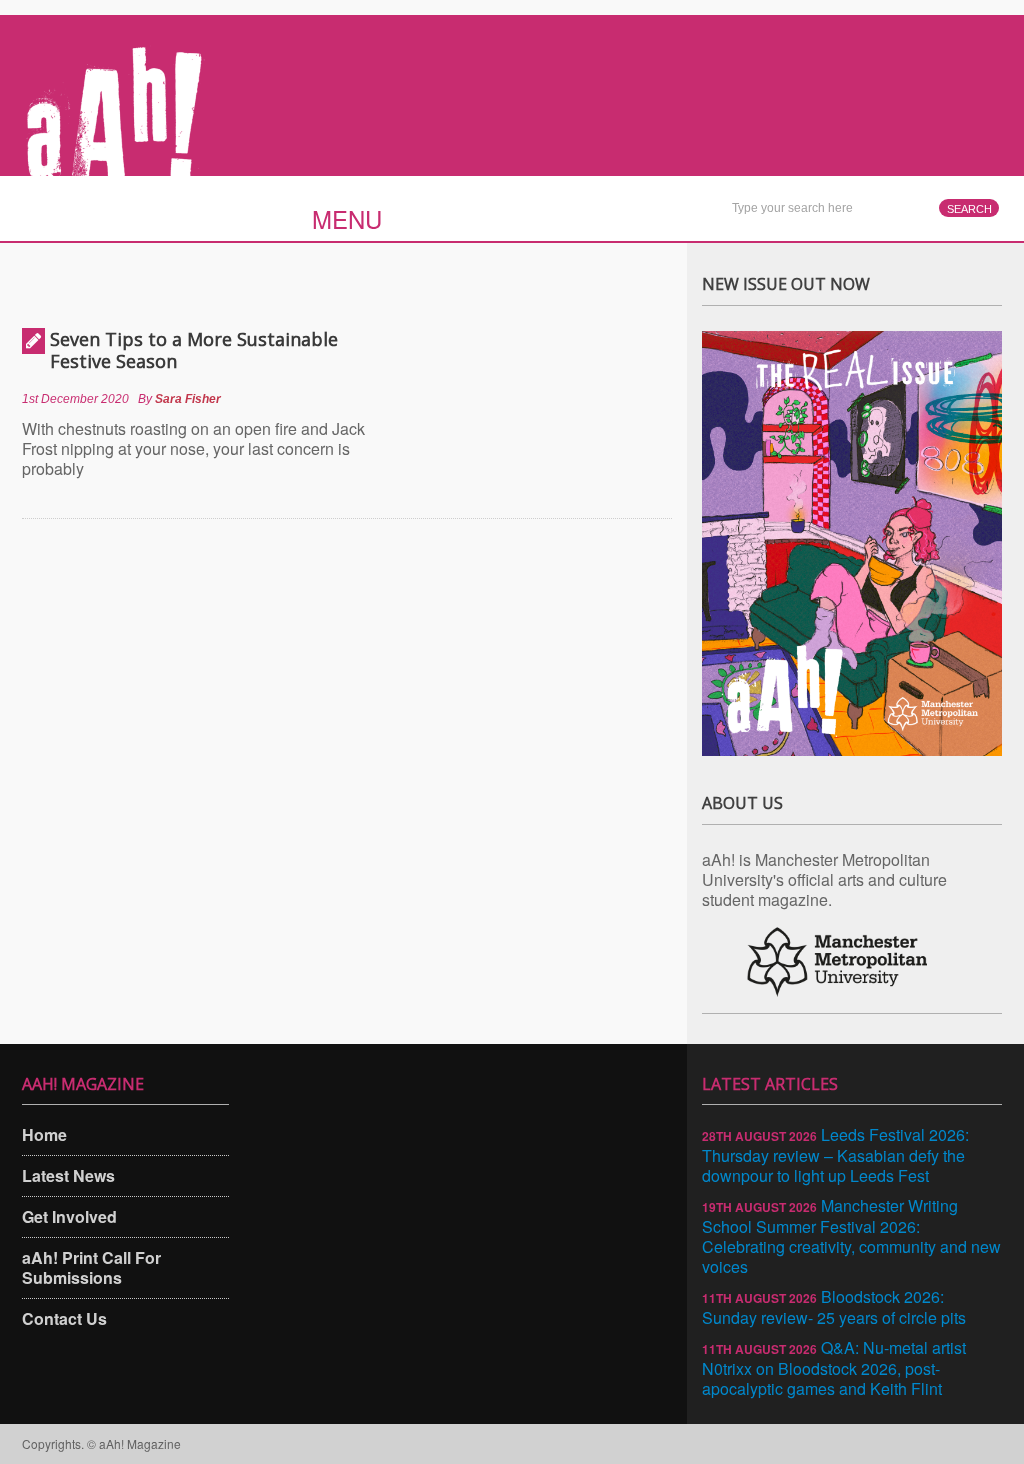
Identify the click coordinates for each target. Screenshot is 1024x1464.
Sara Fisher (188, 399)
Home (44, 1134)
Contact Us (64, 1318)
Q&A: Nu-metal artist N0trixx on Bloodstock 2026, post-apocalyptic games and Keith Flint (834, 1368)
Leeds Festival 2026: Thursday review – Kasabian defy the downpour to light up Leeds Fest (835, 1155)
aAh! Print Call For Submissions (91, 1267)
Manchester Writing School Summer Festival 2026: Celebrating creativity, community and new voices (851, 1236)
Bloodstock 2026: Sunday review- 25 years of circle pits (834, 1307)
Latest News (68, 1175)
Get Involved (69, 1216)
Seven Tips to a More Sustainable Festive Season (194, 350)
